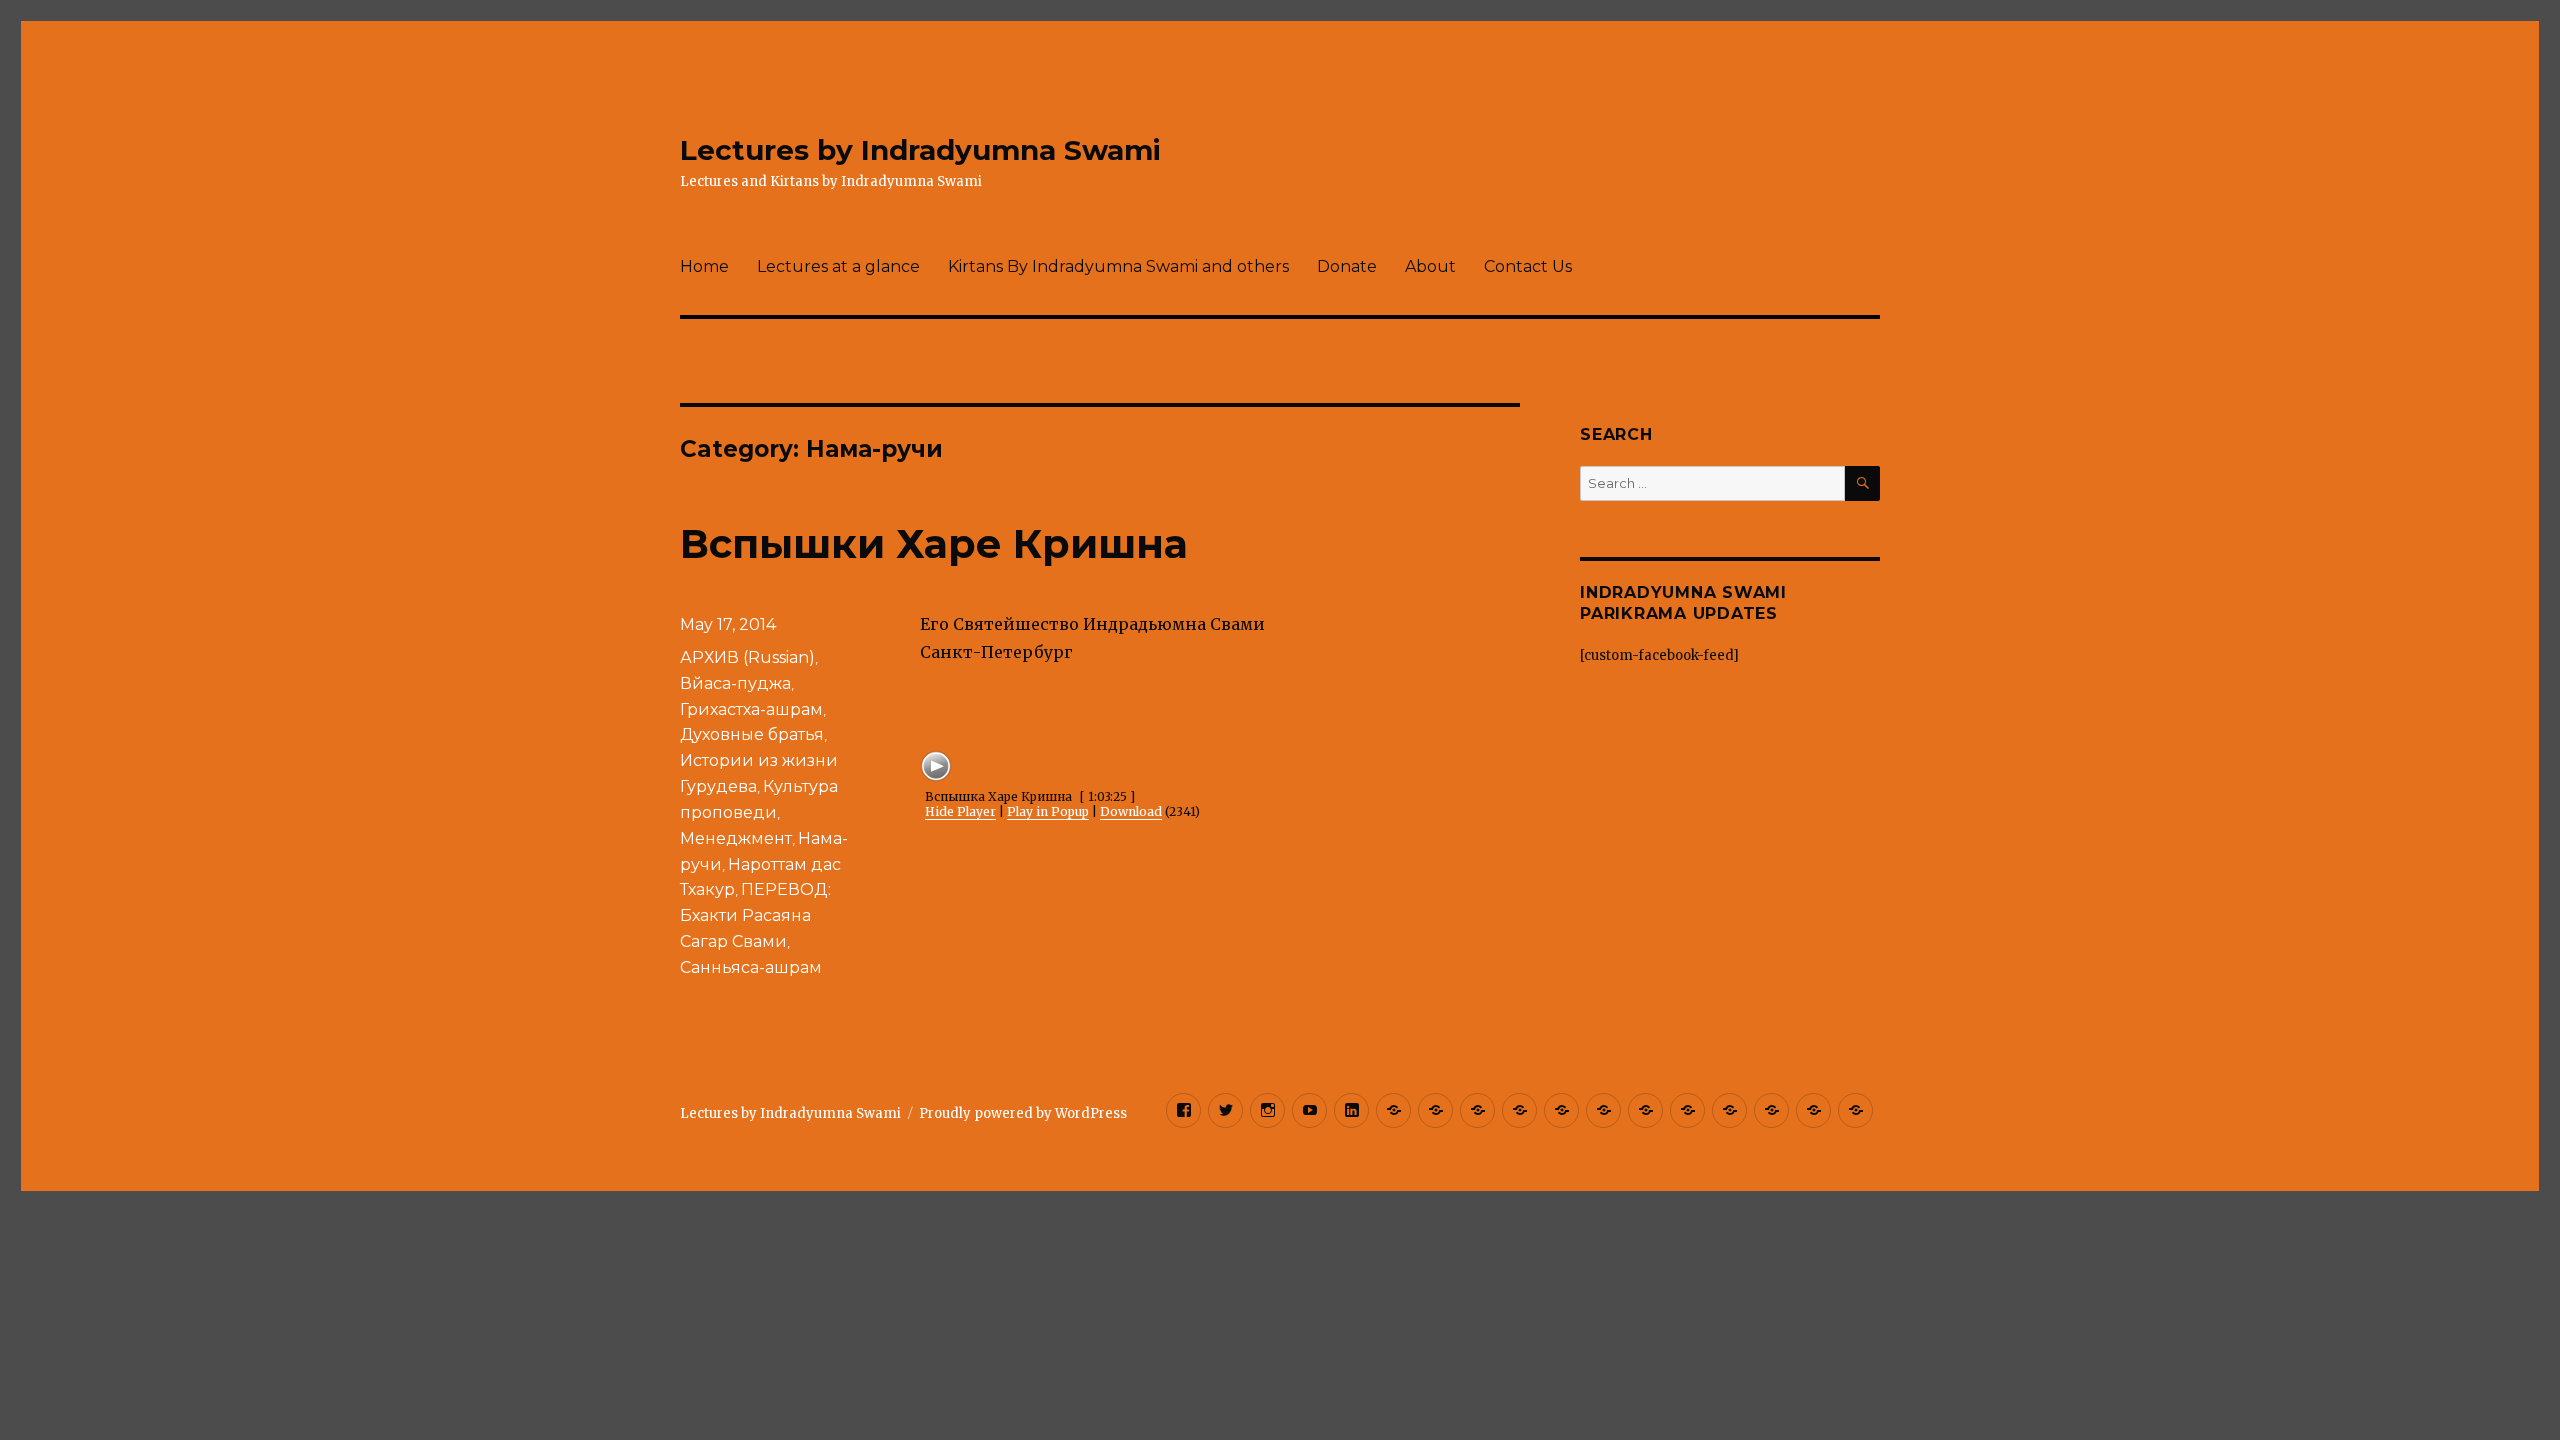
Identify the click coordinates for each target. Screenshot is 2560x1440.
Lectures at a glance (838, 266)
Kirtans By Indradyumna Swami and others (1118, 266)
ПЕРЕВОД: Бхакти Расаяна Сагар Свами (755, 915)
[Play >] (936, 766)
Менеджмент (736, 838)
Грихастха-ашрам (751, 709)
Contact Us (1528, 266)
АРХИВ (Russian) (747, 657)
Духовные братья (752, 734)
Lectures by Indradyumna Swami (920, 150)
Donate (1347, 266)
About (1430, 266)
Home (704, 266)
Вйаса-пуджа (735, 683)
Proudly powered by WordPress (1023, 1113)
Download (1131, 811)
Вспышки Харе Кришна (934, 543)
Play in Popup (1048, 811)
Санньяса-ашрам (751, 967)
